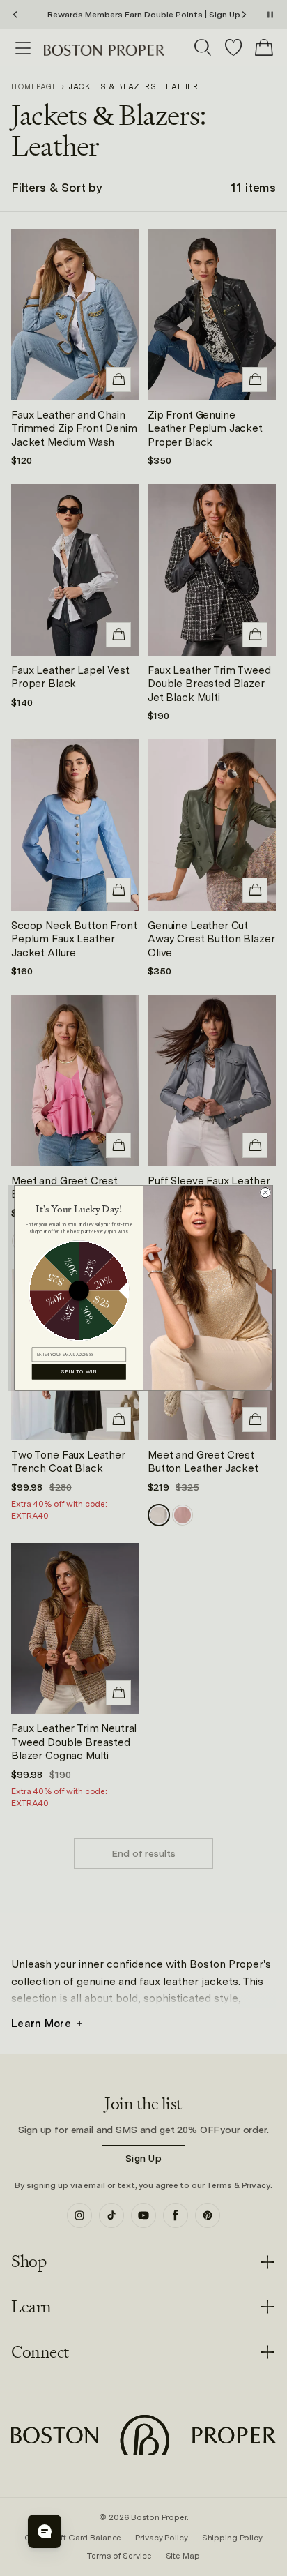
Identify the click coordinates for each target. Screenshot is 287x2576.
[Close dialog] (265, 1193)
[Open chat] (45, 2531)
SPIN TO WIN (79, 1372)
